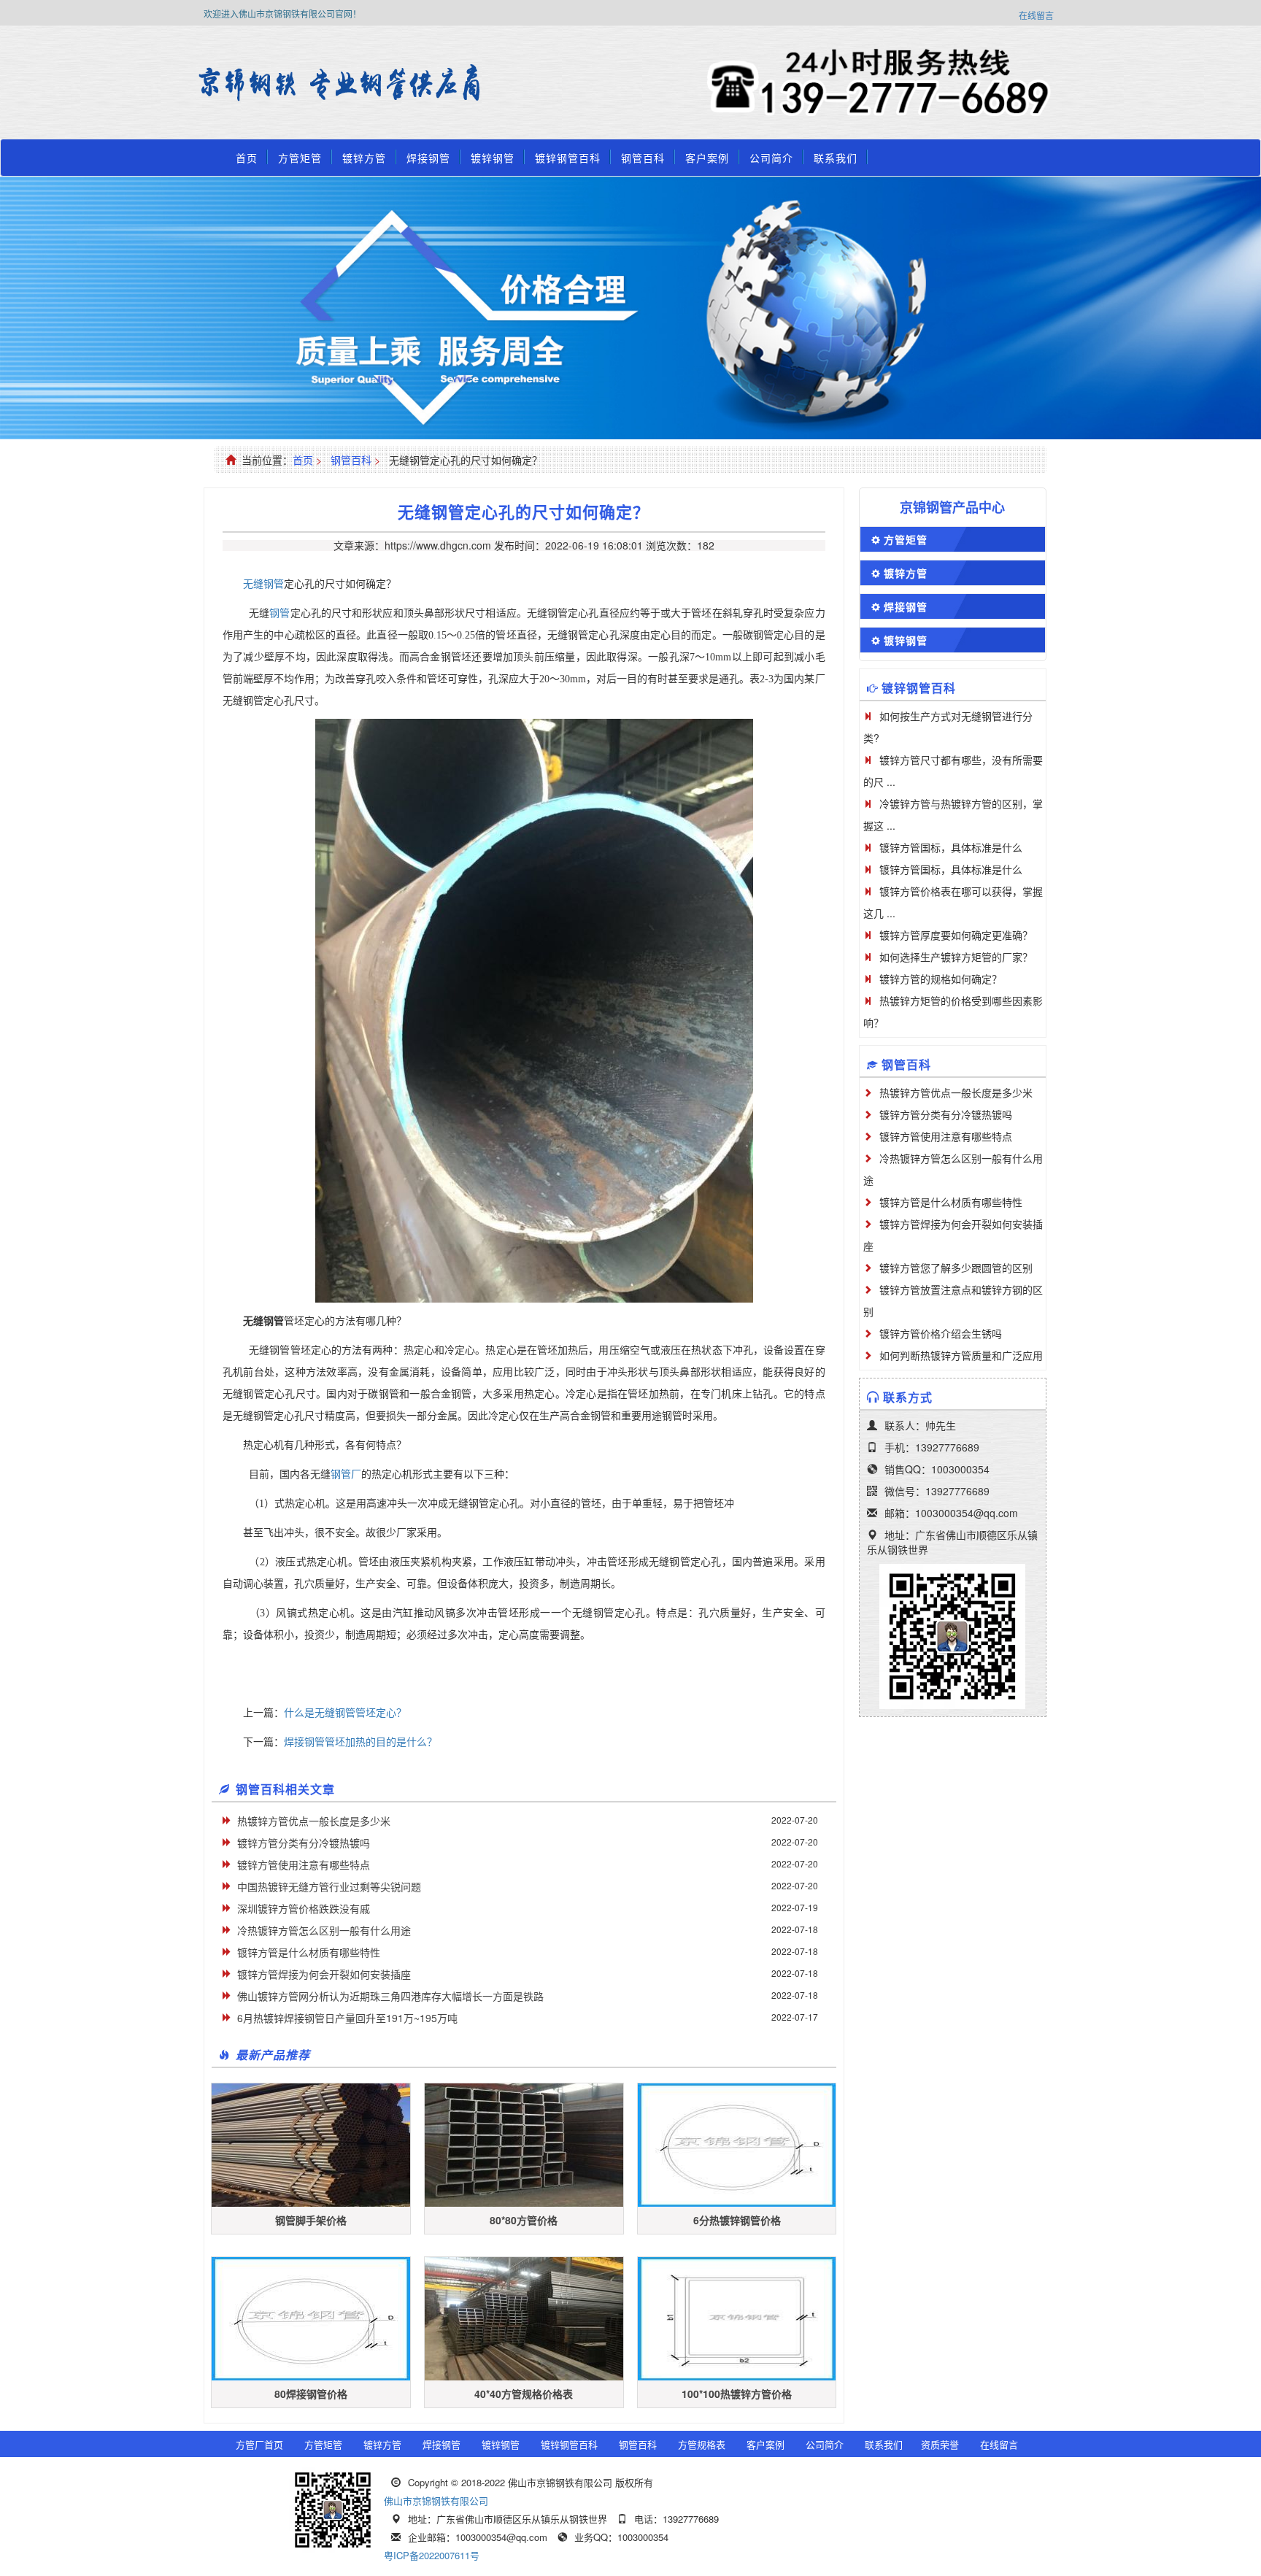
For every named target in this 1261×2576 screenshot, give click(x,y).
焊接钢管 (428, 158)
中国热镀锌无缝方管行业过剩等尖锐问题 (329, 1886)
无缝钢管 (263, 583)
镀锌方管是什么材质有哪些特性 (309, 1952)
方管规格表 (702, 2444)
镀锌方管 (364, 158)
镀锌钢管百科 (568, 158)
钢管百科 (643, 158)
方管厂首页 (259, 2444)
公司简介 (771, 158)
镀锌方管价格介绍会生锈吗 (941, 1333)
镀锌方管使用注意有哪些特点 (304, 1864)
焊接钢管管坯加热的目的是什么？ (360, 1741)
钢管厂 (346, 1474)
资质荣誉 (940, 2444)
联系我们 (836, 158)
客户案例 (707, 158)
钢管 (279, 613)
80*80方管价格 (524, 2220)
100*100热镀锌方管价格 (737, 2394)
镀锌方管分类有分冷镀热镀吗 (304, 1843)
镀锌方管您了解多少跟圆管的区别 (956, 1268)
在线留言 (1036, 15)
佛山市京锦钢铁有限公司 (436, 2500)
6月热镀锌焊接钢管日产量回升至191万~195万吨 (347, 2018)
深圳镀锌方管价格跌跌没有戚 (304, 1908)
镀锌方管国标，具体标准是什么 (951, 847)
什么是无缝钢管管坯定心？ (345, 1712)
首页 (247, 158)
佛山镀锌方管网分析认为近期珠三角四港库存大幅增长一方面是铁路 (390, 1996)
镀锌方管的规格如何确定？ (941, 979)
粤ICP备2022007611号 (432, 2555)
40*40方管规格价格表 (524, 2394)
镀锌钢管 (493, 158)
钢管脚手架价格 (311, 2220)
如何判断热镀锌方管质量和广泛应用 (961, 1355)
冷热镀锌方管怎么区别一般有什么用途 (324, 1930)
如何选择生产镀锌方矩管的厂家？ (956, 957)
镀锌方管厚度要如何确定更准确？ (956, 935)
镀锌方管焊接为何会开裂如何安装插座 (324, 1974)
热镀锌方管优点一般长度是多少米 (314, 1821)
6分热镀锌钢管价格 (737, 2220)
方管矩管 (300, 158)
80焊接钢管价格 (311, 2394)
